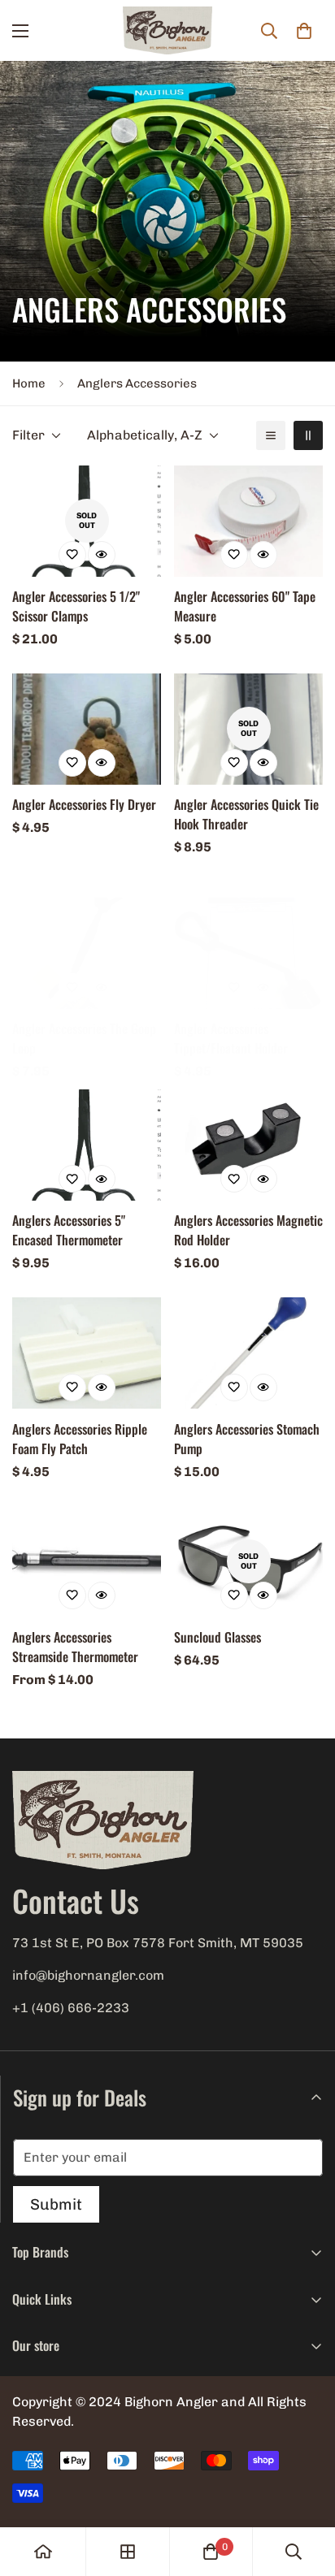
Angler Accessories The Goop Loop (84, 1038)
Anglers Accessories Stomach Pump (247, 1439)
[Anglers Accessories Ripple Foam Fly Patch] (87, 1353)
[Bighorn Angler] (167, 31)
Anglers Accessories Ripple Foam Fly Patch (80, 1439)
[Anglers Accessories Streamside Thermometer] (87, 1562)
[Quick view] (102, 555)
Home (29, 383)
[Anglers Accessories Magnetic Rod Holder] (248, 1145)
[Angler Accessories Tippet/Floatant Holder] (248, 953)
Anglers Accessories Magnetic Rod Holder (248, 1230)
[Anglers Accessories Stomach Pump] (248, 1353)
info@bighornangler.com (88, 1975)
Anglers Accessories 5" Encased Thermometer (69, 1230)
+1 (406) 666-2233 (71, 2008)
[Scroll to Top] (306, 2490)
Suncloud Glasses (218, 1637)
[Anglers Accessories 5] (87, 1145)
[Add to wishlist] (72, 555)
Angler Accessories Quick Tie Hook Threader (246, 814)
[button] (304, 31)
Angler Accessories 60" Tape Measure (245, 606)
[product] (43, 2552)
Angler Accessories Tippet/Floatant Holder (231, 1038)
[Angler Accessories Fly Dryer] (87, 729)
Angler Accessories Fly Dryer (84, 804)
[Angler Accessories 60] (248, 521)
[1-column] (271, 435)
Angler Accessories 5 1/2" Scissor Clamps (76, 606)
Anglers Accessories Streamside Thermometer (75, 1647)
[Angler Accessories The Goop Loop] (87, 953)
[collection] (128, 2552)
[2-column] (308, 435)
